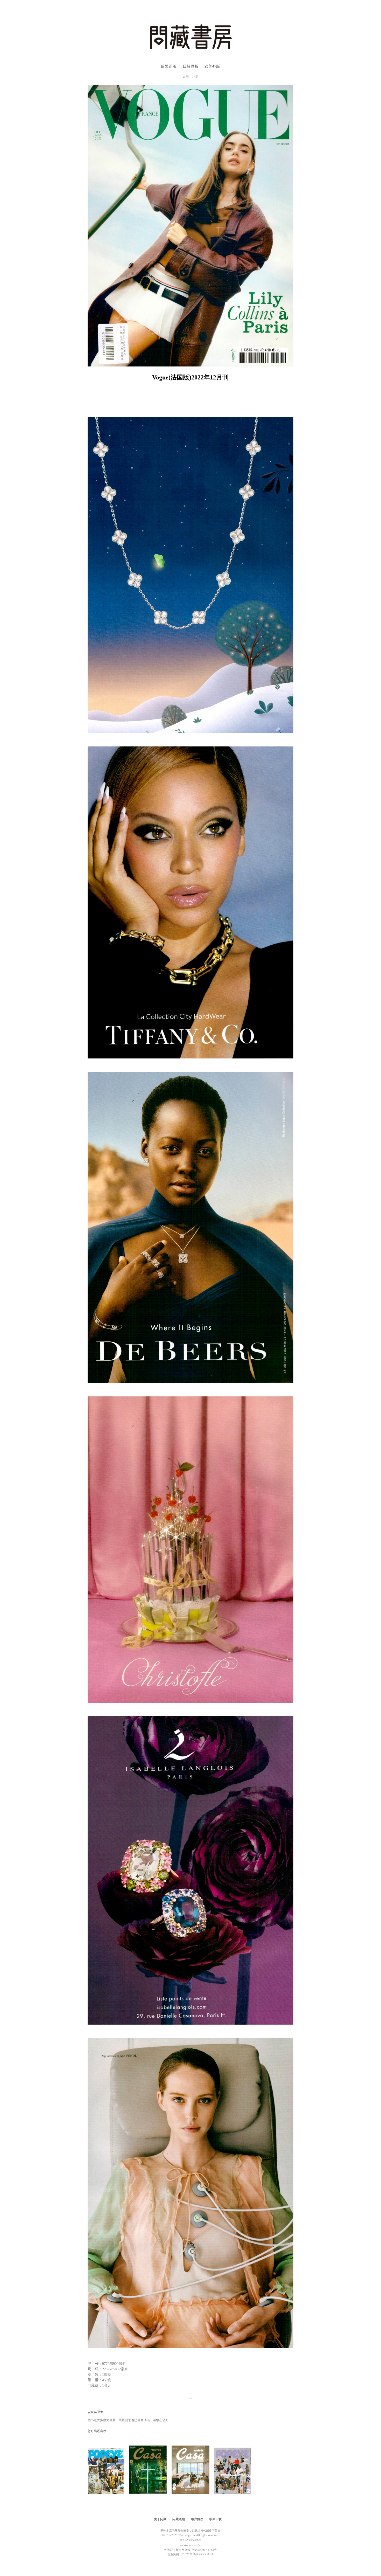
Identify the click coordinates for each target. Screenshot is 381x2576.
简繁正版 (169, 66)
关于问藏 (160, 2519)
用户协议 (197, 2519)
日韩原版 (190, 66)
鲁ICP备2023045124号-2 (190, 2546)
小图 (195, 77)
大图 (186, 77)
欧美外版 (212, 66)
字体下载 (215, 2519)
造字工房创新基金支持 (190, 2540)
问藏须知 (179, 2519)
